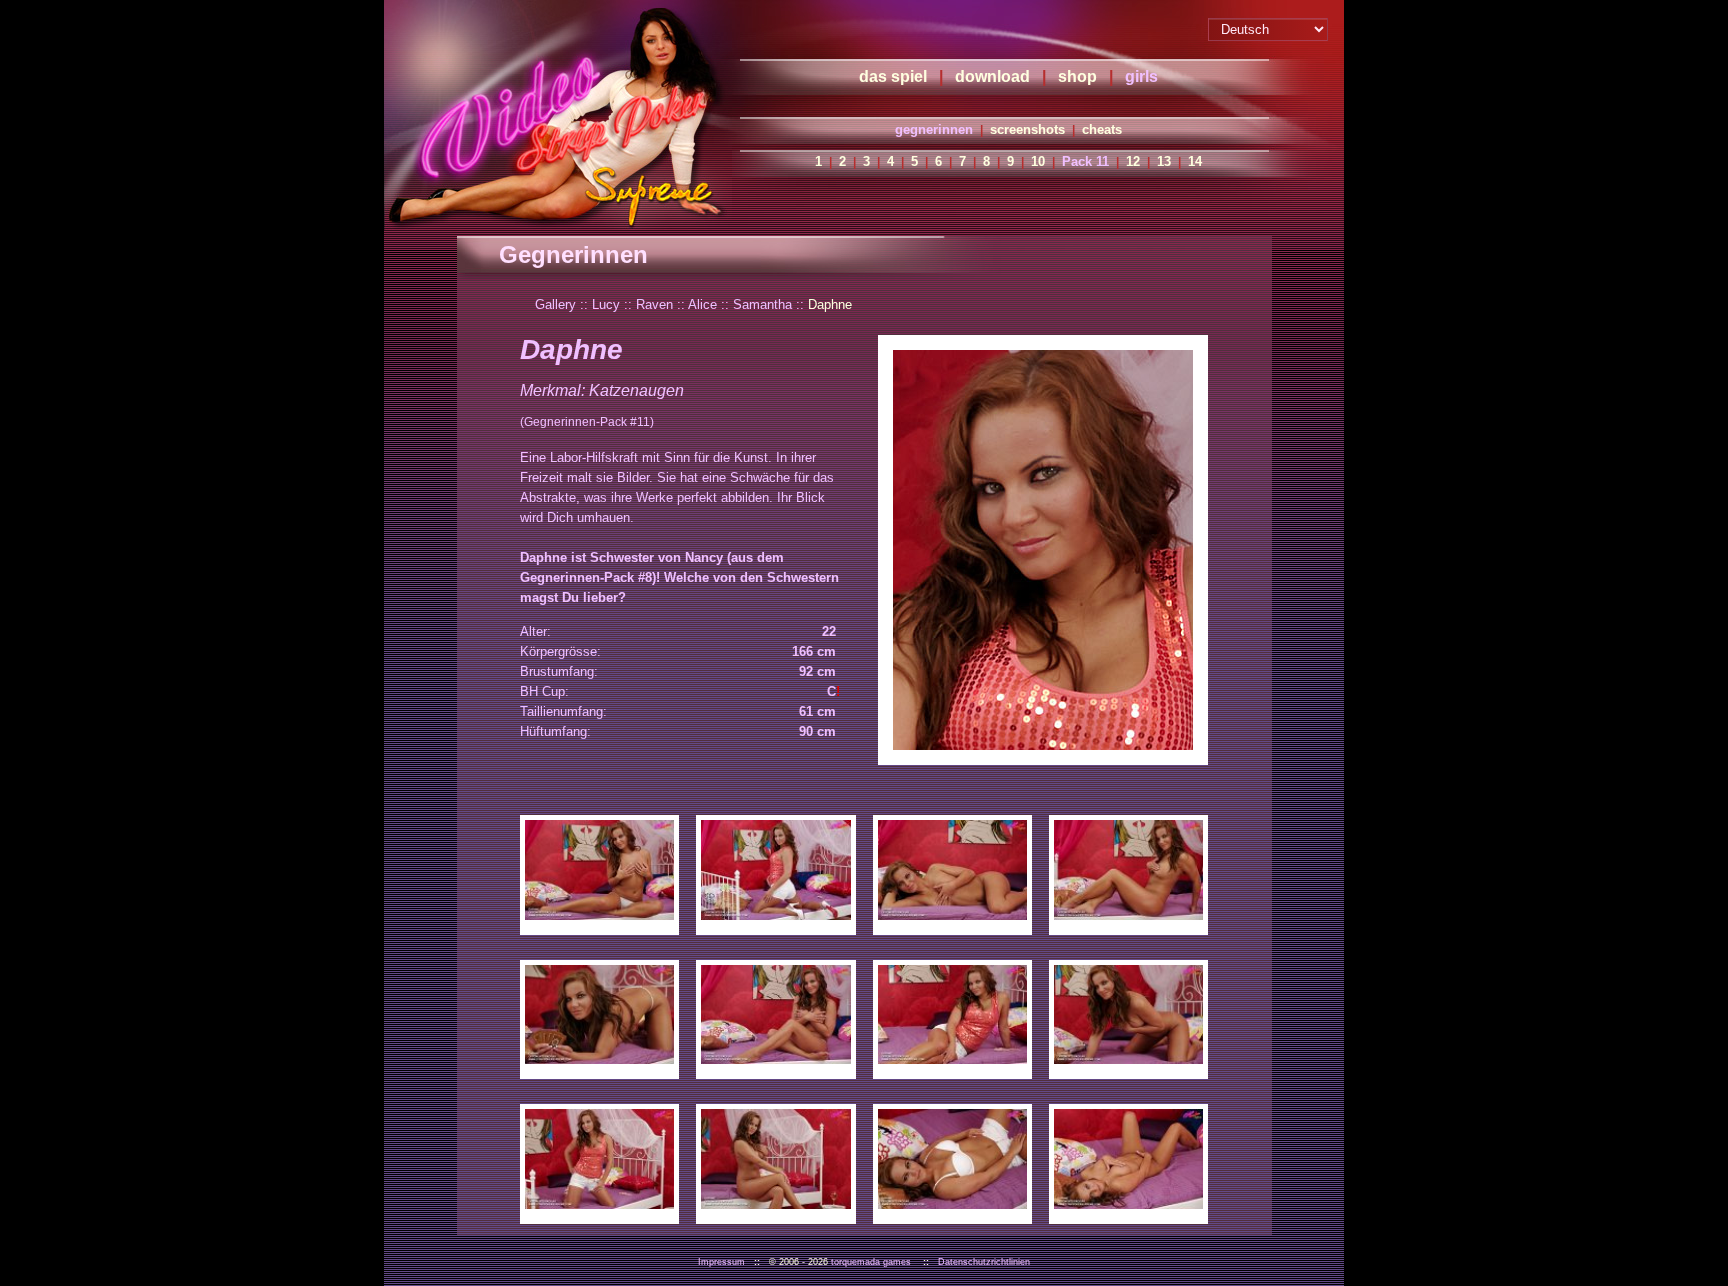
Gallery (555, 304)
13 (1164, 161)
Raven (654, 304)
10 (1038, 161)
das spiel (893, 76)
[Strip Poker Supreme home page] (558, 115)
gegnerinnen (934, 129)
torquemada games (871, 1262)
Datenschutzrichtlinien (984, 1262)
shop (1077, 76)
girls (1141, 76)
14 (1195, 161)
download (992, 76)
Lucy (606, 304)
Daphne (830, 304)
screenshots (1027, 129)
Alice (702, 304)
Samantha (762, 304)
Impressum (721, 1262)
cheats (1102, 129)
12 (1133, 161)
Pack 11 (1085, 161)
